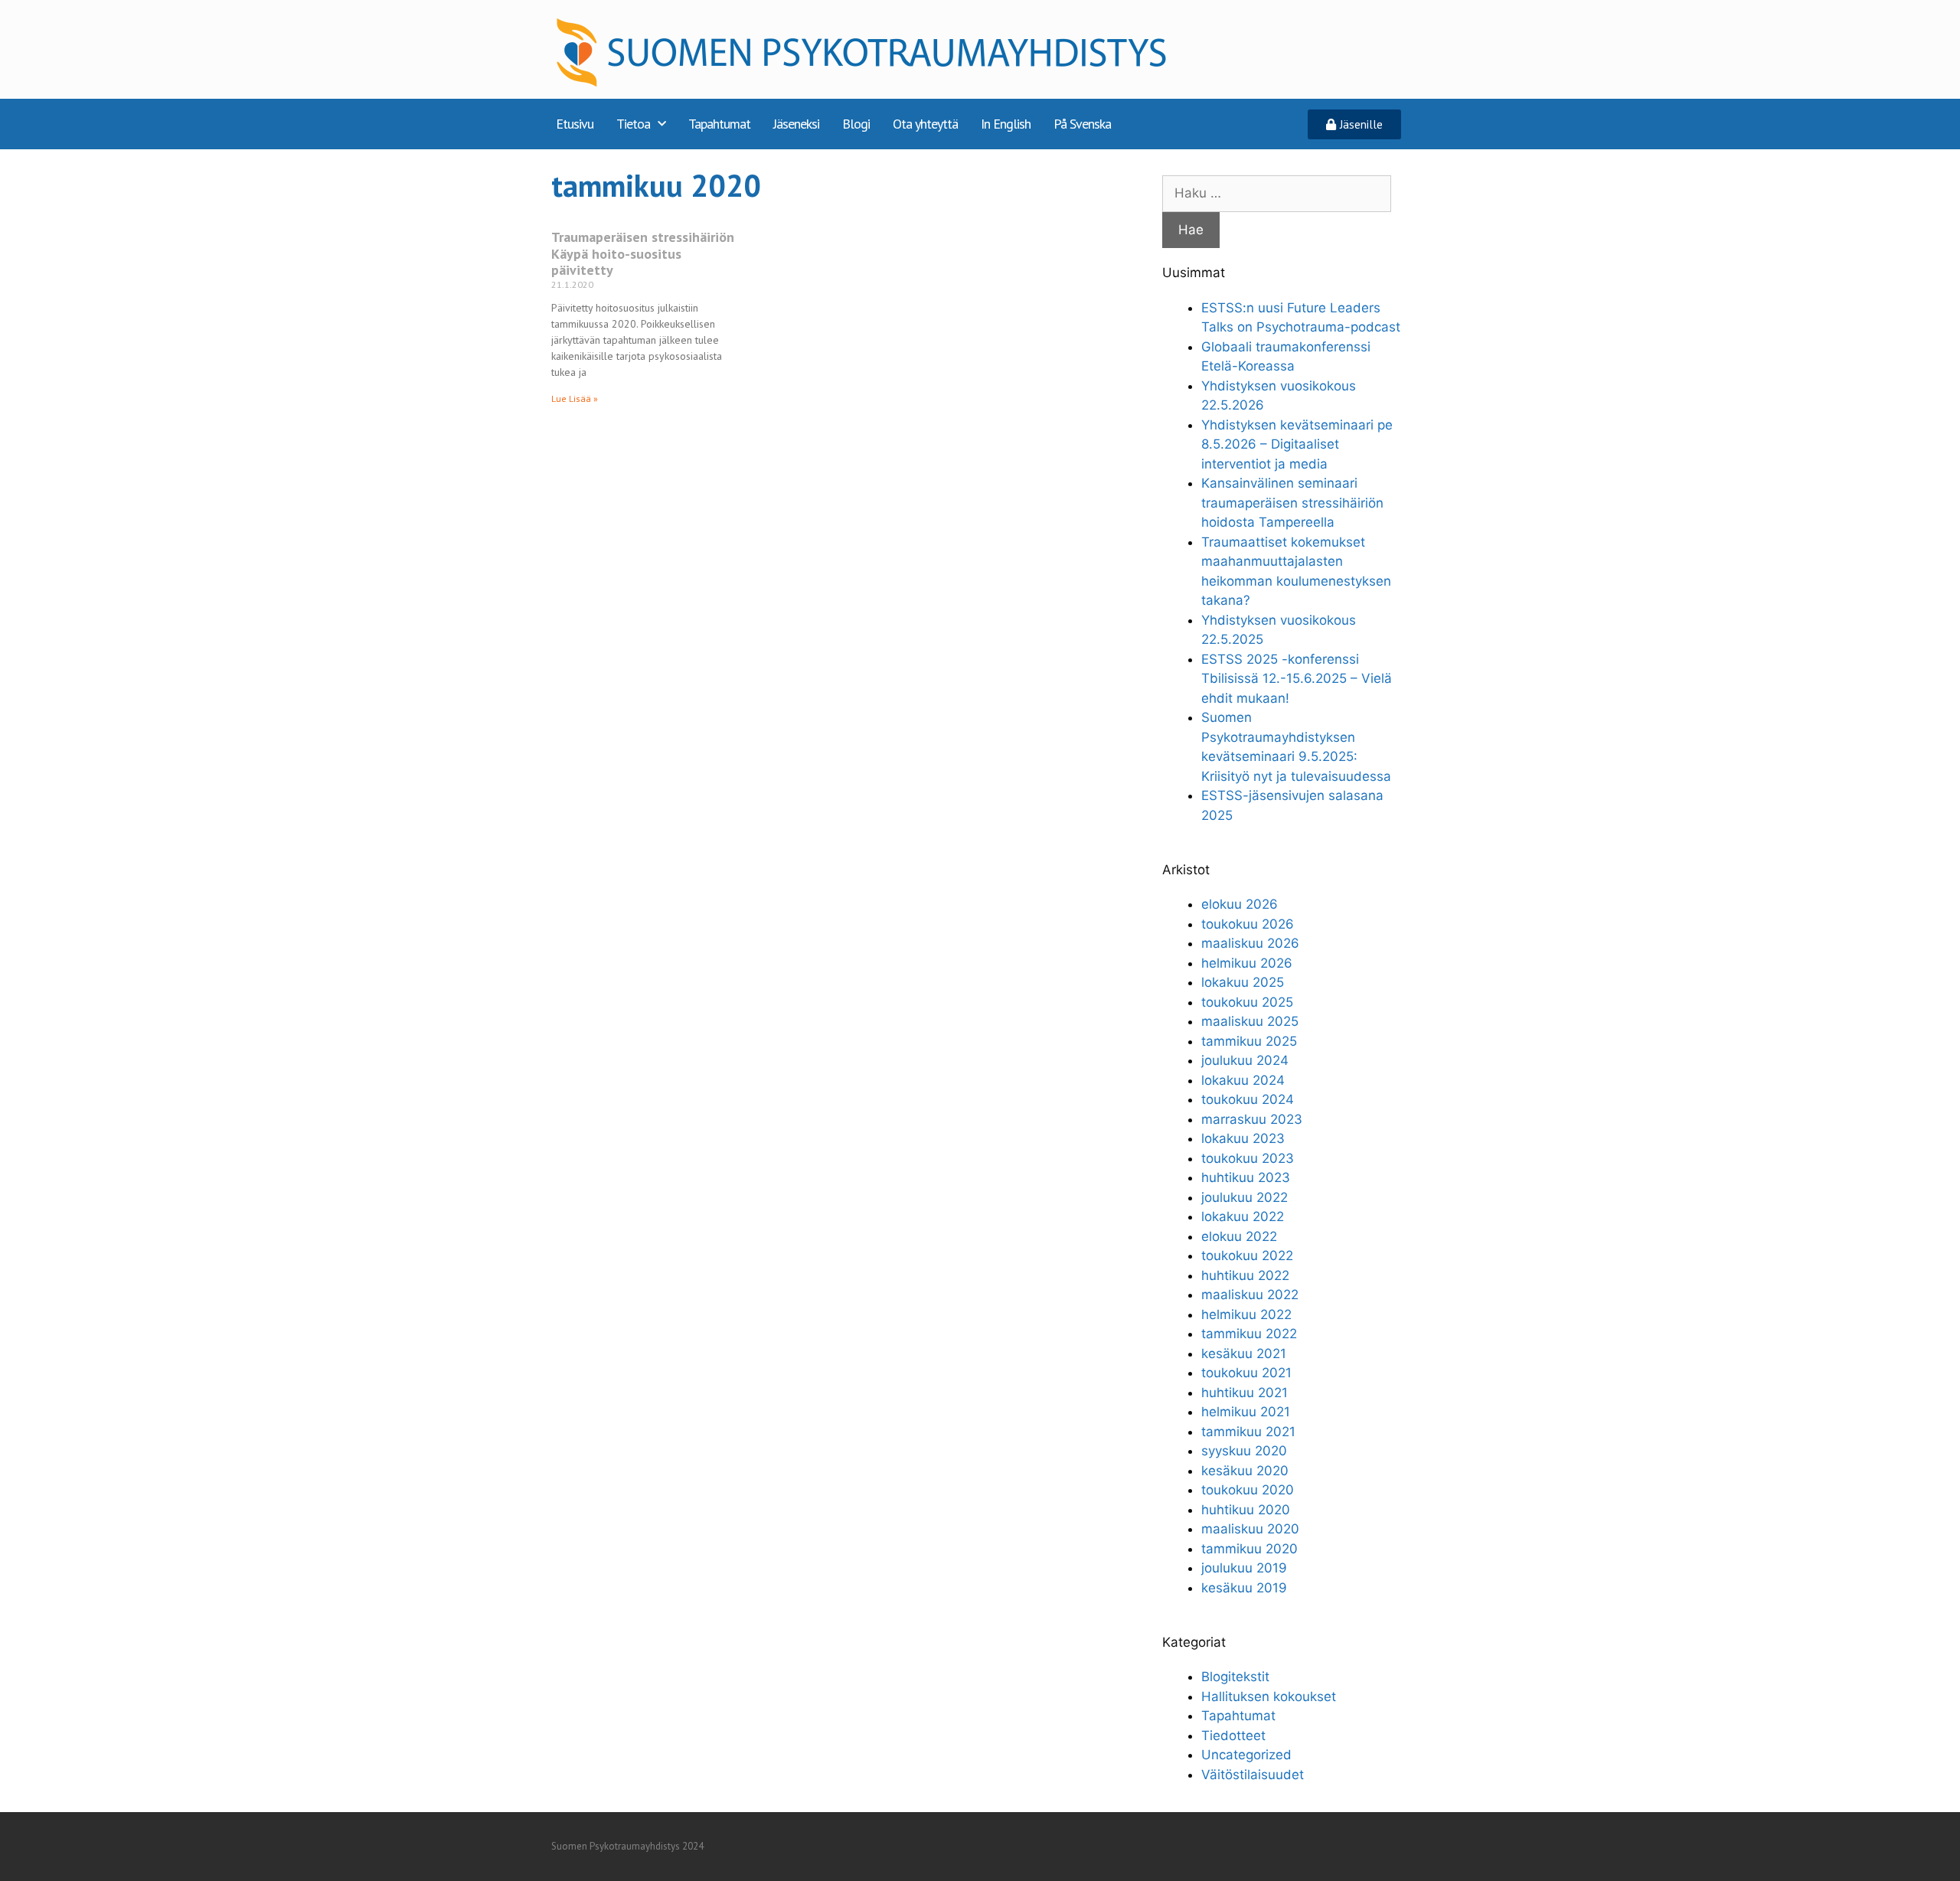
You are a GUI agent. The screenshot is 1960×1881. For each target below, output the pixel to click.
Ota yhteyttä (925, 124)
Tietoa (633, 124)
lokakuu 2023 (1243, 1138)
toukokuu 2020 (1248, 1490)
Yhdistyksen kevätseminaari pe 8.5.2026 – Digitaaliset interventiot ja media (1297, 444)
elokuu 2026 (1240, 904)
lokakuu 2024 (1243, 1080)
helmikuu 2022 (1246, 1314)
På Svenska (1082, 124)
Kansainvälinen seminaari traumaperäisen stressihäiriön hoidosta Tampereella (1292, 503)
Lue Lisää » (575, 398)
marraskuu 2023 (1252, 1119)
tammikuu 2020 (1249, 1549)
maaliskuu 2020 (1250, 1529)
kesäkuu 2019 (1244, 1588)
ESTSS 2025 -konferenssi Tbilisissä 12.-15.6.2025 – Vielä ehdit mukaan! (1297, 679)
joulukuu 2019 (1244, 1568)
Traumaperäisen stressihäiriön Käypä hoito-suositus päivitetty (643, 253)
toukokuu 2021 (1246, 1373)
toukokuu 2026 (1248, 924)
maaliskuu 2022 (1250, 1295)
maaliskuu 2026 (1250, 943)
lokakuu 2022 (1243, 1216)
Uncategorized (1246, 1755)
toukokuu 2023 (1248, 1158)
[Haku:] (1277, 193)
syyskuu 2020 (1244, 1451)
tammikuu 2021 (1248, 1432)
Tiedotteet (1233, 1736)
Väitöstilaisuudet (1253, 1775)
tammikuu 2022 (1249, 1334)
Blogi (856, 124)
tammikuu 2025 (1249, 1041)
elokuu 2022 (1239, 1236)
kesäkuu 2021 (1244, 1354)
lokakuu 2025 (1243, 982)
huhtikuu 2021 (1245, 1393)
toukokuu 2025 (1247, 1002)
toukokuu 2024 (1248, 1099)
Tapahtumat (719, 124)
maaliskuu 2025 (1250, 1021)
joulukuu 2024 (1245, 1060)
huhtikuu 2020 (1246, 1510)
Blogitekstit (1235, 1677)
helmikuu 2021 (1246, 1412)
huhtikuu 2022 (1245, 1275)
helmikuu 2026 (1247, 963)
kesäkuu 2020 (1245, 1471)
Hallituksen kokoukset (1269, 1696)
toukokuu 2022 (1247, 1256)
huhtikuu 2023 (1246, 1177)
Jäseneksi (796, 124)
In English (1006, 124)
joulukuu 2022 (1245, 1197)
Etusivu (575, 124)
